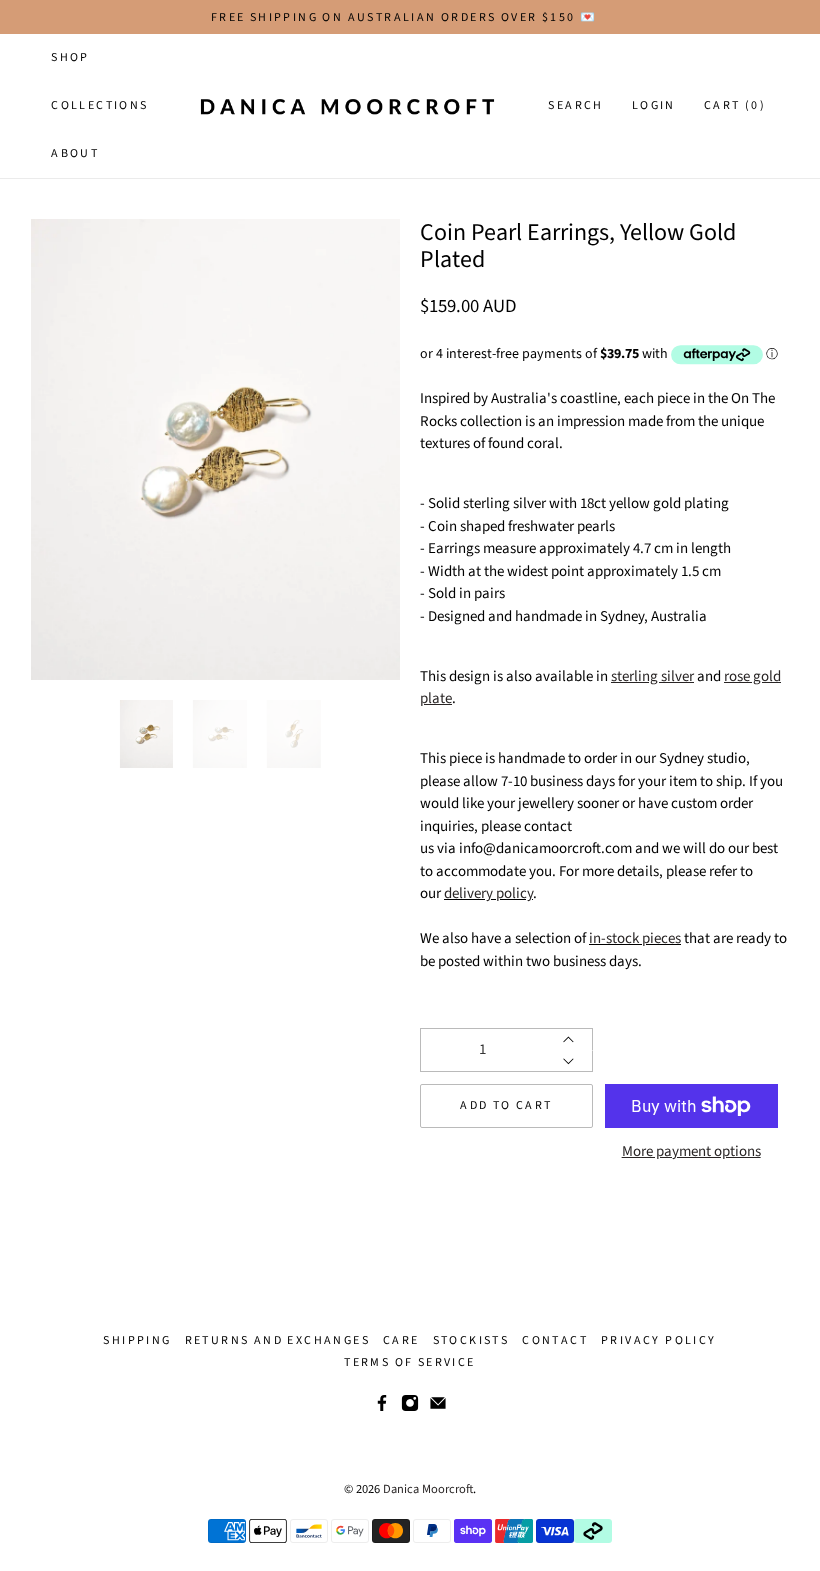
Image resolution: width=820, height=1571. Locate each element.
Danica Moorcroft (428, 1489)
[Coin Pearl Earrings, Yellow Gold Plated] (216, 450)
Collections (99, 105)
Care (401, 1340)
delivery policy (488, 893)
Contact (555, 1340)
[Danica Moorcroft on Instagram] (410, 1407)
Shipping (137, 1340)
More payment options (691, 1152)
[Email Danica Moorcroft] (438, 1407)
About (75, 153)
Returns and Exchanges (277, 1340)
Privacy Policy (659, 1340)
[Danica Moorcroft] (347, 106)
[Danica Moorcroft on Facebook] (382, 1407)
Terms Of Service (409, 1362)
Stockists (471, 1340)
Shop (70, 57)
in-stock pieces (635, 938)
